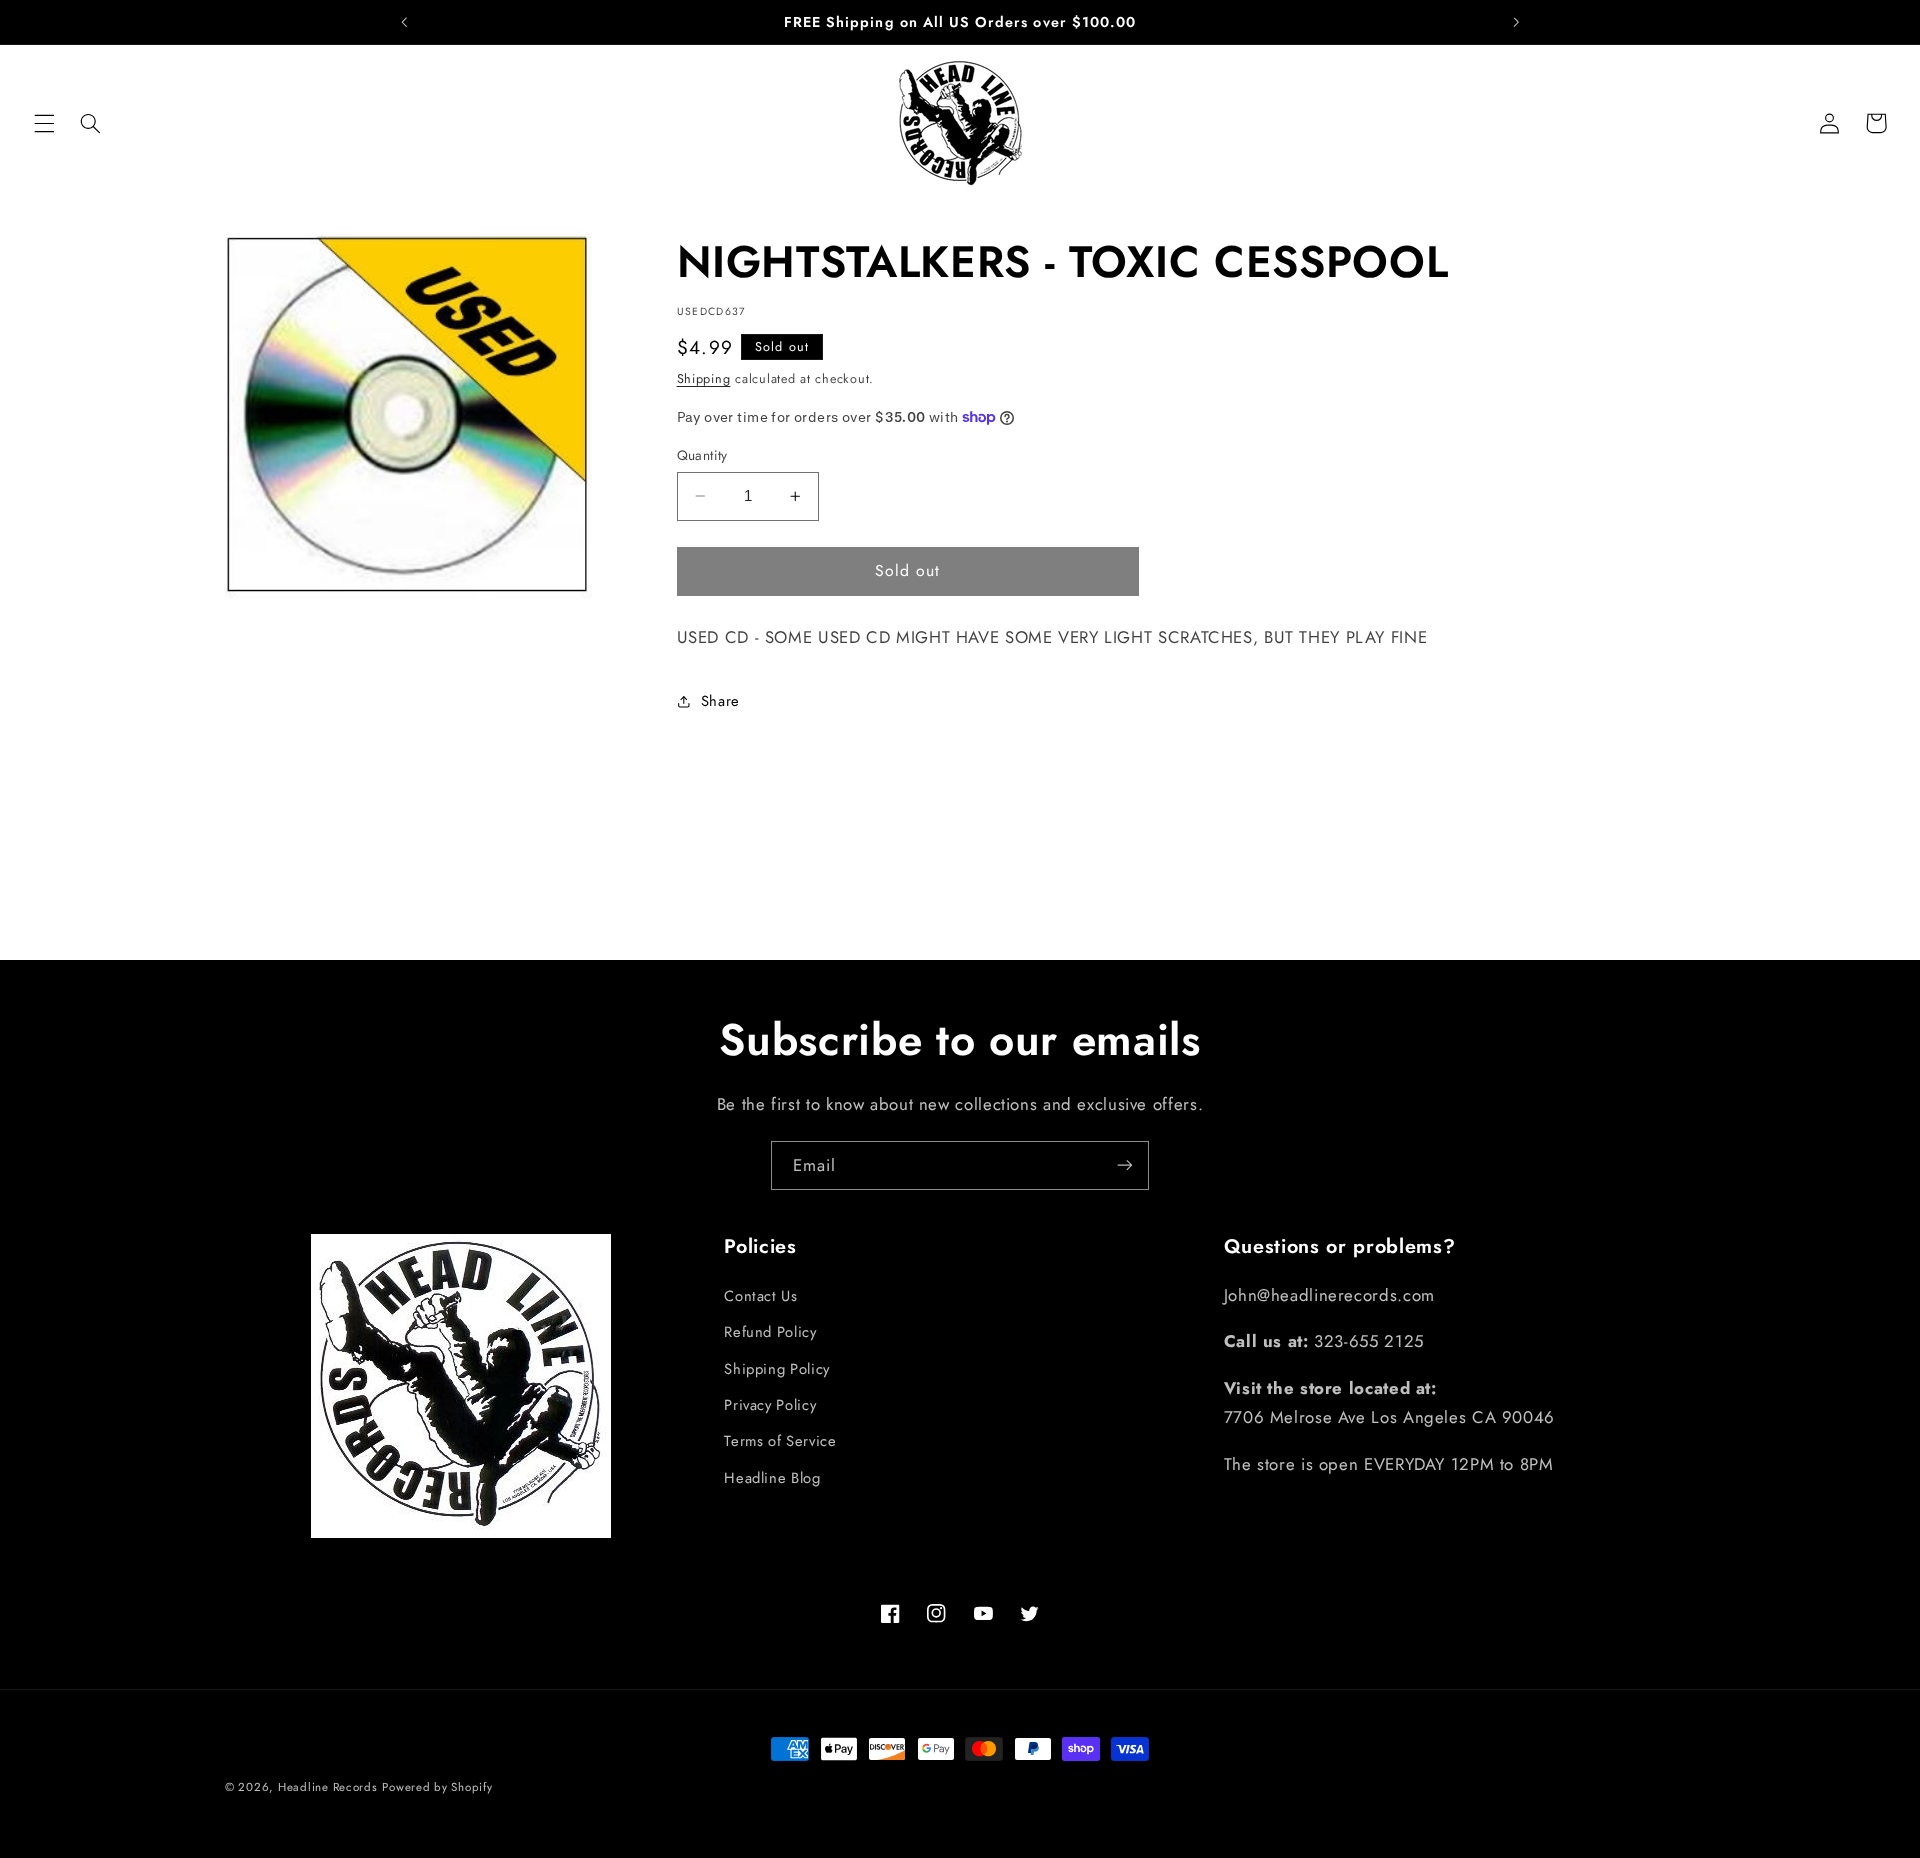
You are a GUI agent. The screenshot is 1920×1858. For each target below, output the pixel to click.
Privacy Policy (770, 1404)
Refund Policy (770, 1332)
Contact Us (760, 1295)
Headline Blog (772, 1477)
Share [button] (720, 701)
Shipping (704, 379)
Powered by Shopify (437, 1787)
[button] (44, 123)
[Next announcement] (1516, 22)
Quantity (702, 455)
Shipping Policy (776, 1368)
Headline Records (328, 1787)
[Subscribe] (1125, 1165)
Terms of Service (780, 1441)
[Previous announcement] (404, 22)
